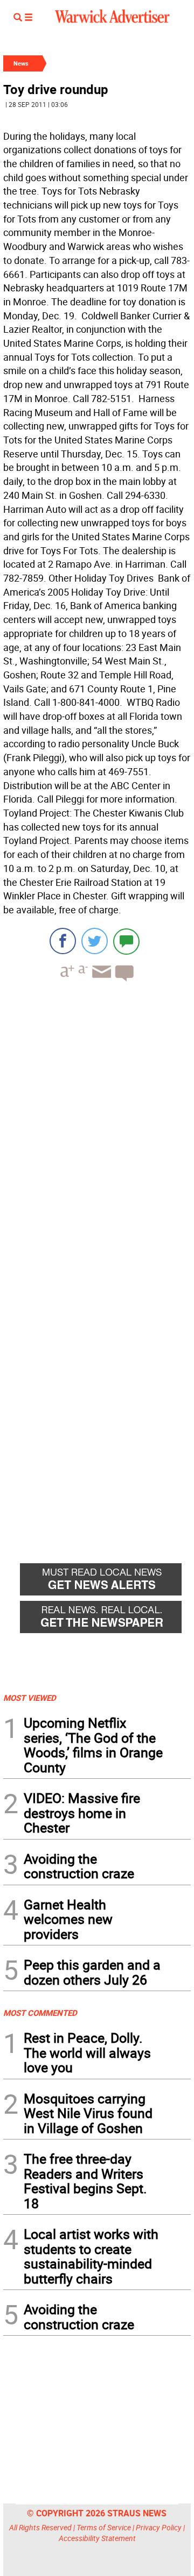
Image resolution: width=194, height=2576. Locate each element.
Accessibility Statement (97, 2538)
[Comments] (126, 941)
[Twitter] (95, 941)
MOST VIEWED (30, 1698)
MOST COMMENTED (40, 2013)
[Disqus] (97, 1127)
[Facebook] (63, 941)
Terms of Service (104, 2527)
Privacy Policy (159, 2527)
